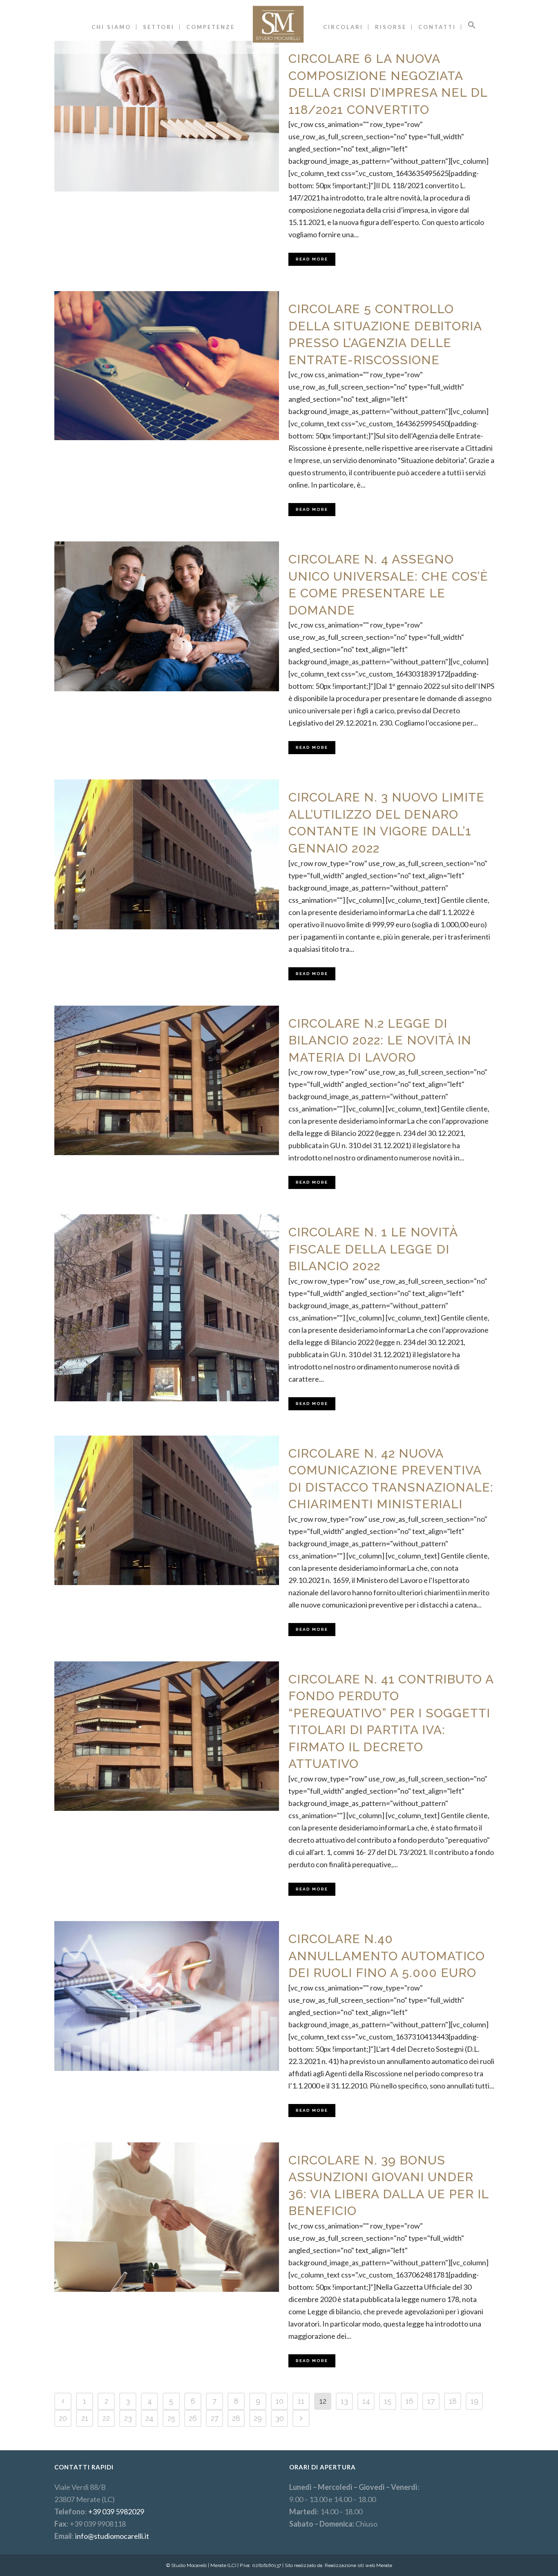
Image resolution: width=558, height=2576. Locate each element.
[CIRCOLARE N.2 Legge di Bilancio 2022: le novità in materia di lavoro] (167, 1081)
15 (388, 2401)
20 (63, 2418)
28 (236, 2418)
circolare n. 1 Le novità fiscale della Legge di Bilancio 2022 (373, 1249)
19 (474, 2401)
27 (215, 2418)
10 (280, 2401)
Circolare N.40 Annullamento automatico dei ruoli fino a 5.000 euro (387, 1956)
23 (128, 2418)
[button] (472, 27)
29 (258, 2418)
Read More (312, 259)
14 (366, 2401)
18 (453, 2401)
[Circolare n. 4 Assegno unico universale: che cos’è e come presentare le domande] (167, 616)
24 (150, 2418)
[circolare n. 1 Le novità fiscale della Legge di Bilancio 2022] (167, 1308)
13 (344, 2401)
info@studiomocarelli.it (112, 2536)
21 (85, 2418)
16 (410, 2401)
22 (106, 2418)
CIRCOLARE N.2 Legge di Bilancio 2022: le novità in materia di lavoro (380, 1040)
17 (431, 2401)
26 (193, 2418)
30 (280, 2418)
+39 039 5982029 (116, 2511)
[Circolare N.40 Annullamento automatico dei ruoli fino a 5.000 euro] (167, 1996)
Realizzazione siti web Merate (358, 2565)
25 (171, 2418)
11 (301, 2401)
